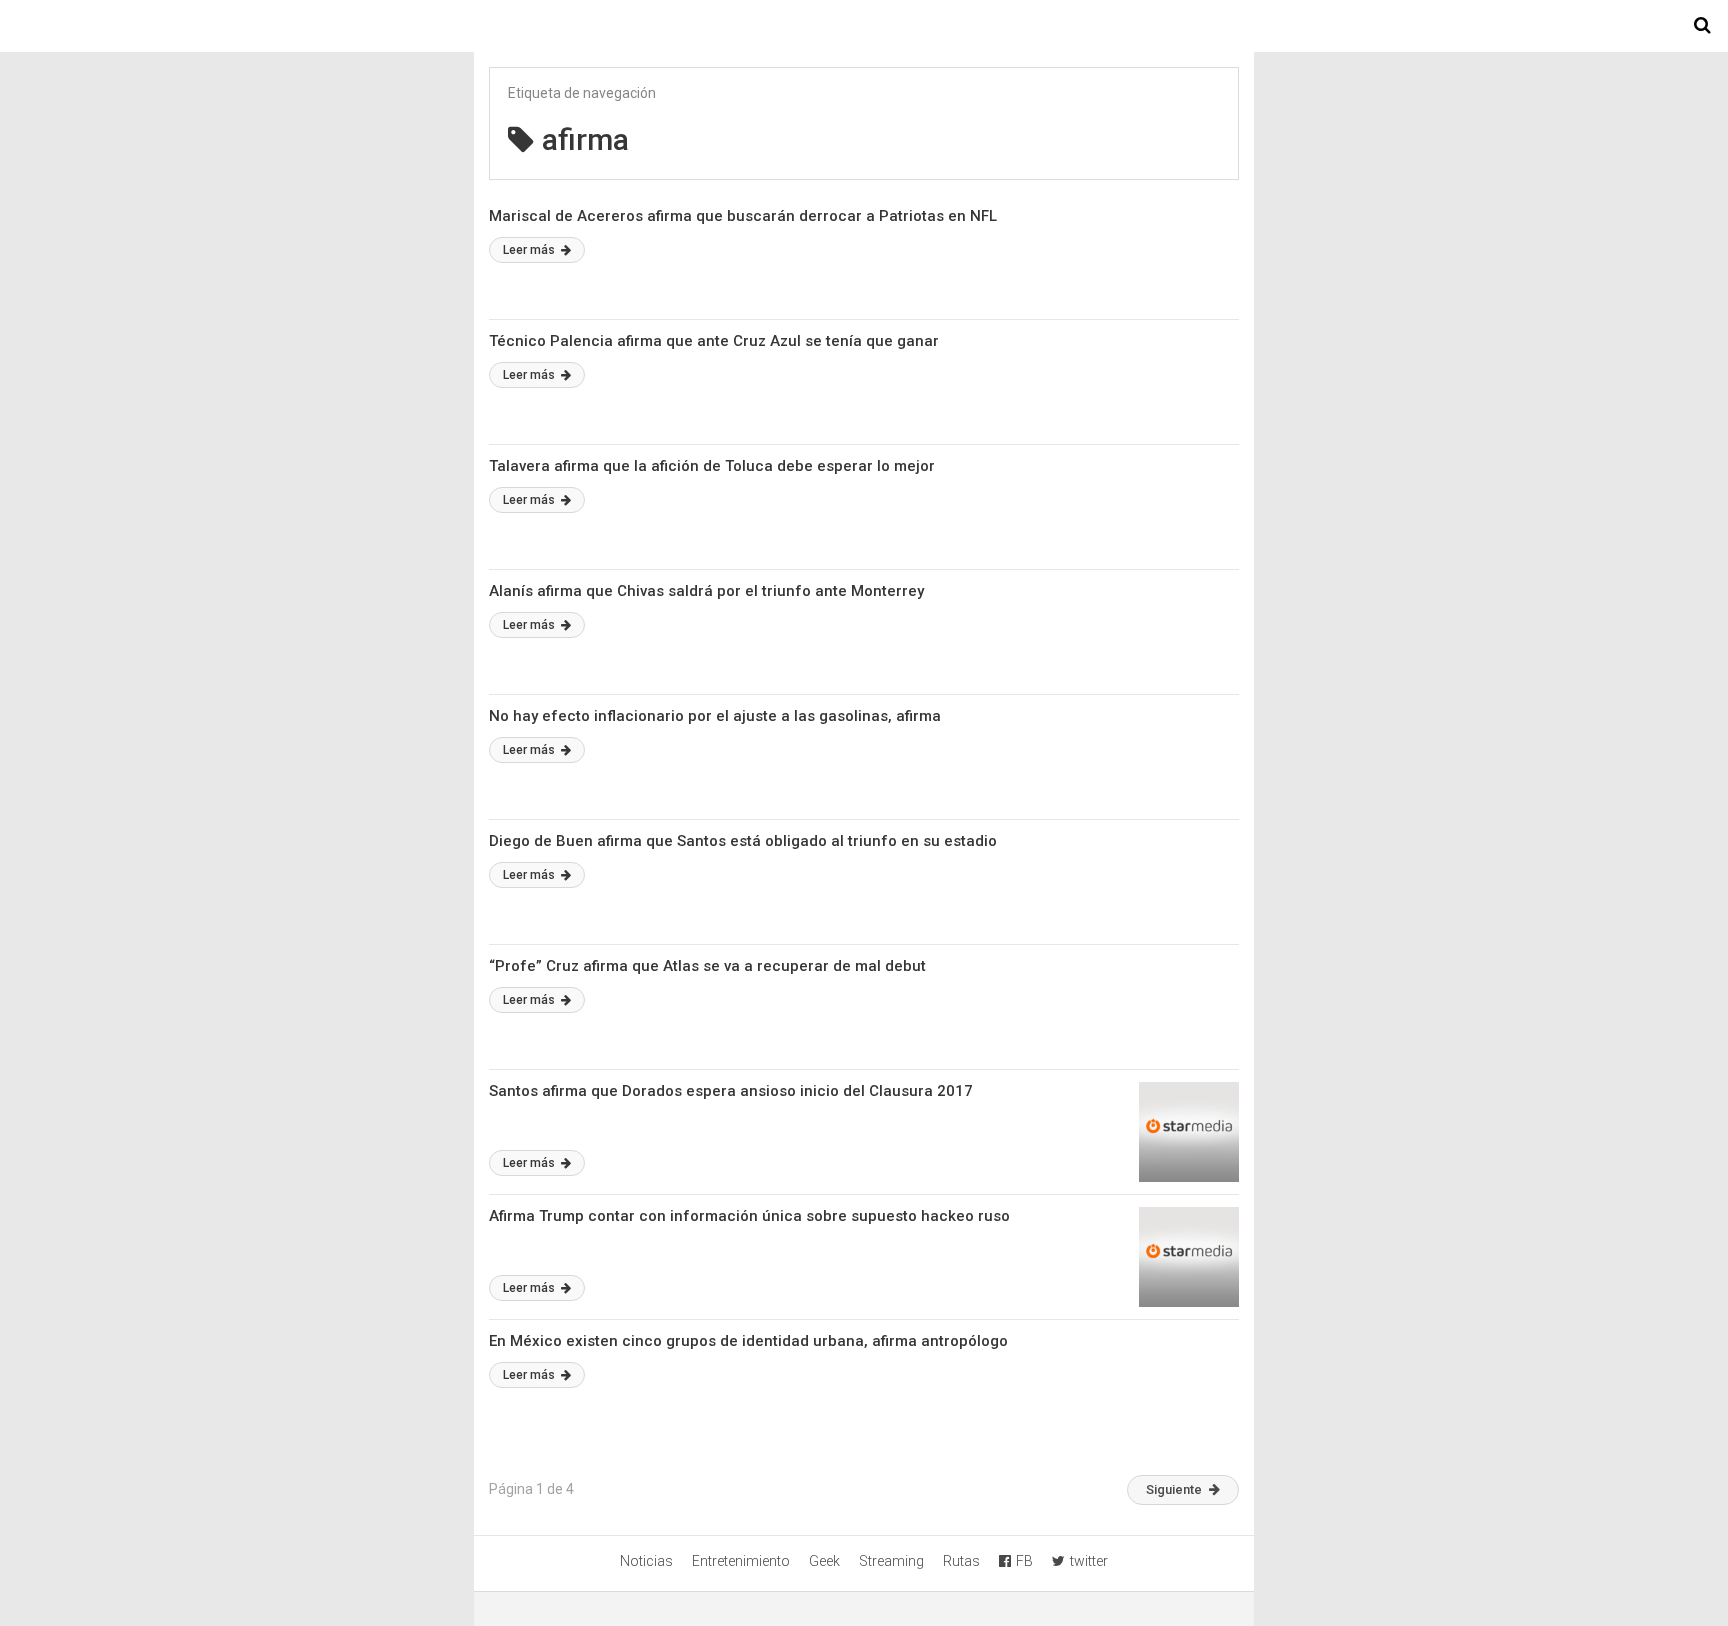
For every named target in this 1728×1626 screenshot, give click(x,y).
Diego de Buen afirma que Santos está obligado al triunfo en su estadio (743, 841)
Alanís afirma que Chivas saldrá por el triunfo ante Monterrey (706, 591)
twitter (1089, 1561)
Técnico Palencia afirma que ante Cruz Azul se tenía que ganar (714, 341)
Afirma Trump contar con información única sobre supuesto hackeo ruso (749, 1216)
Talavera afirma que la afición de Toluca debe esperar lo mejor (712, 466)
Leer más (530, 250)
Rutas (961, 1561)
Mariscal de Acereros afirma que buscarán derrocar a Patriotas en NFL (743, 216)
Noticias (646, 1561)
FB (1024, 1561)
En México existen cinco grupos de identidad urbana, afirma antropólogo (748, 1341)
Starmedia (864, 26)
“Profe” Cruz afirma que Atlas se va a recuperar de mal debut (707, 966)
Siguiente (1174, 1489)
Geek (824, 1561)
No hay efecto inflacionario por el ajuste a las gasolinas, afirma (715, 716)
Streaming (891, 1561)
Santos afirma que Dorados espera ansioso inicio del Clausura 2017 (731, 1091)
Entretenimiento (741, 1561)
